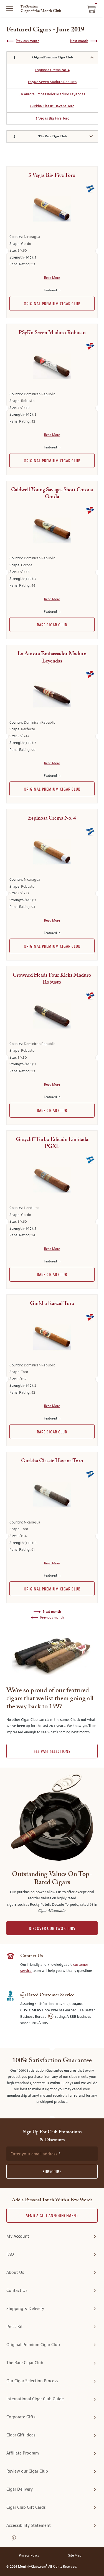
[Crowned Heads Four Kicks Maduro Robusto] (52, 1016)
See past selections (52, 1752)
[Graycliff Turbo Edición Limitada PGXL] (52, 1180)
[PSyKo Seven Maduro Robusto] (52, 366)
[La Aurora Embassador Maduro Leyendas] (52, 695)
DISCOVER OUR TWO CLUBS (52, 1929)
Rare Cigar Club (52, 625)
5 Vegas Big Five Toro (52, 118)
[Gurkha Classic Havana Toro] (52, 1494)
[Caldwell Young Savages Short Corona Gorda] (52, 530)
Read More (52, 278)
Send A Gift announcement (52, 2216)
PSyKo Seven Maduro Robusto (52, 82)
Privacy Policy (29, 2556)
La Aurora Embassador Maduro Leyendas (52, 94)
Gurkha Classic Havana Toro (52, 106)
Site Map (75, 2556)
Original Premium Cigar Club (52, 304)
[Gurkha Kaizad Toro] (52, 1337)
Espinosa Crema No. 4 (52, 70)
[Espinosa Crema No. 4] (52, 852)
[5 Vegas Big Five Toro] (52, 209)
